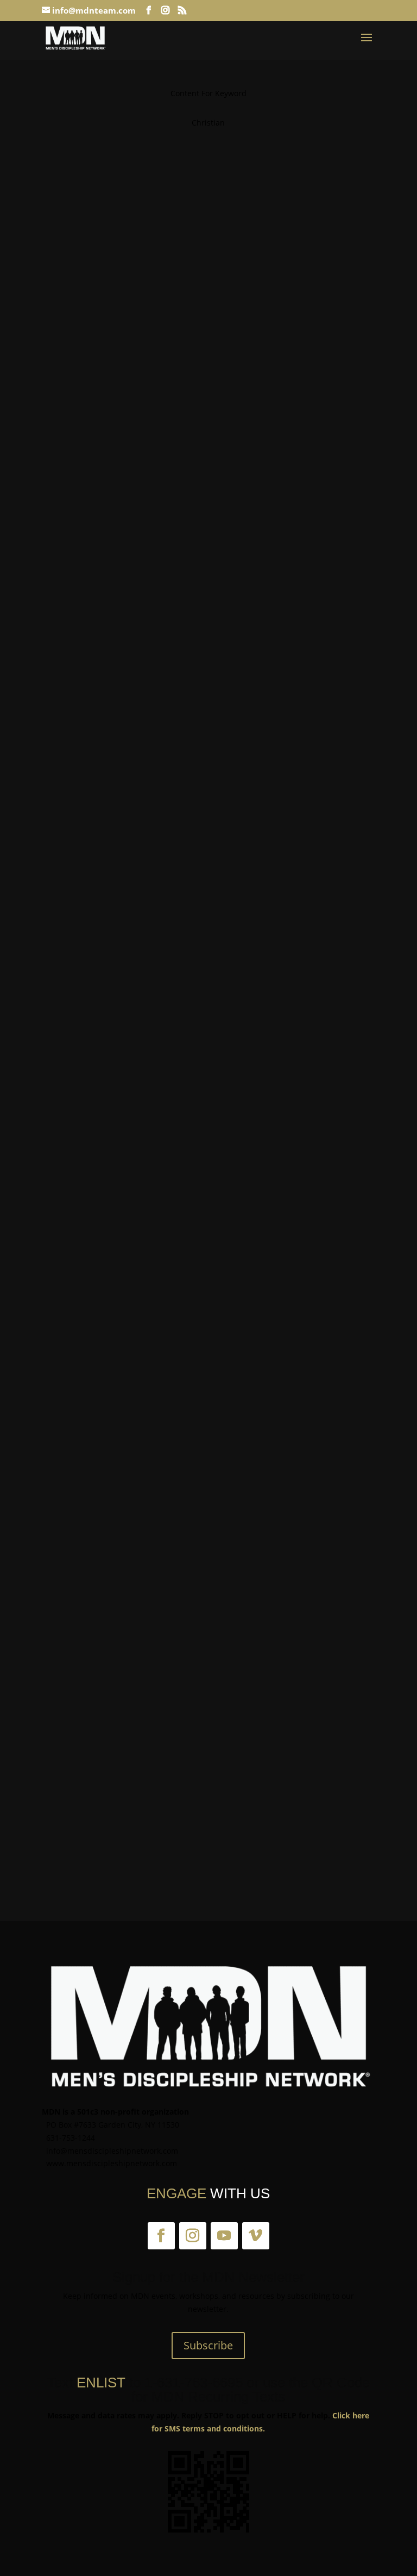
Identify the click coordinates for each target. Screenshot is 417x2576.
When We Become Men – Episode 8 (131, 1798)
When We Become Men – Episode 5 (131, 932)
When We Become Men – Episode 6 (131, 1221)
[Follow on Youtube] (224, 2236)
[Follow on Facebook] (161, 2236)
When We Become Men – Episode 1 (131, 354)
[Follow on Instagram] (193, 2236)
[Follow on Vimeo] (256, 2236)
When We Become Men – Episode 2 (131, 643)
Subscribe (208, 2345)
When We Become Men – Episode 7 (131, 1509)
